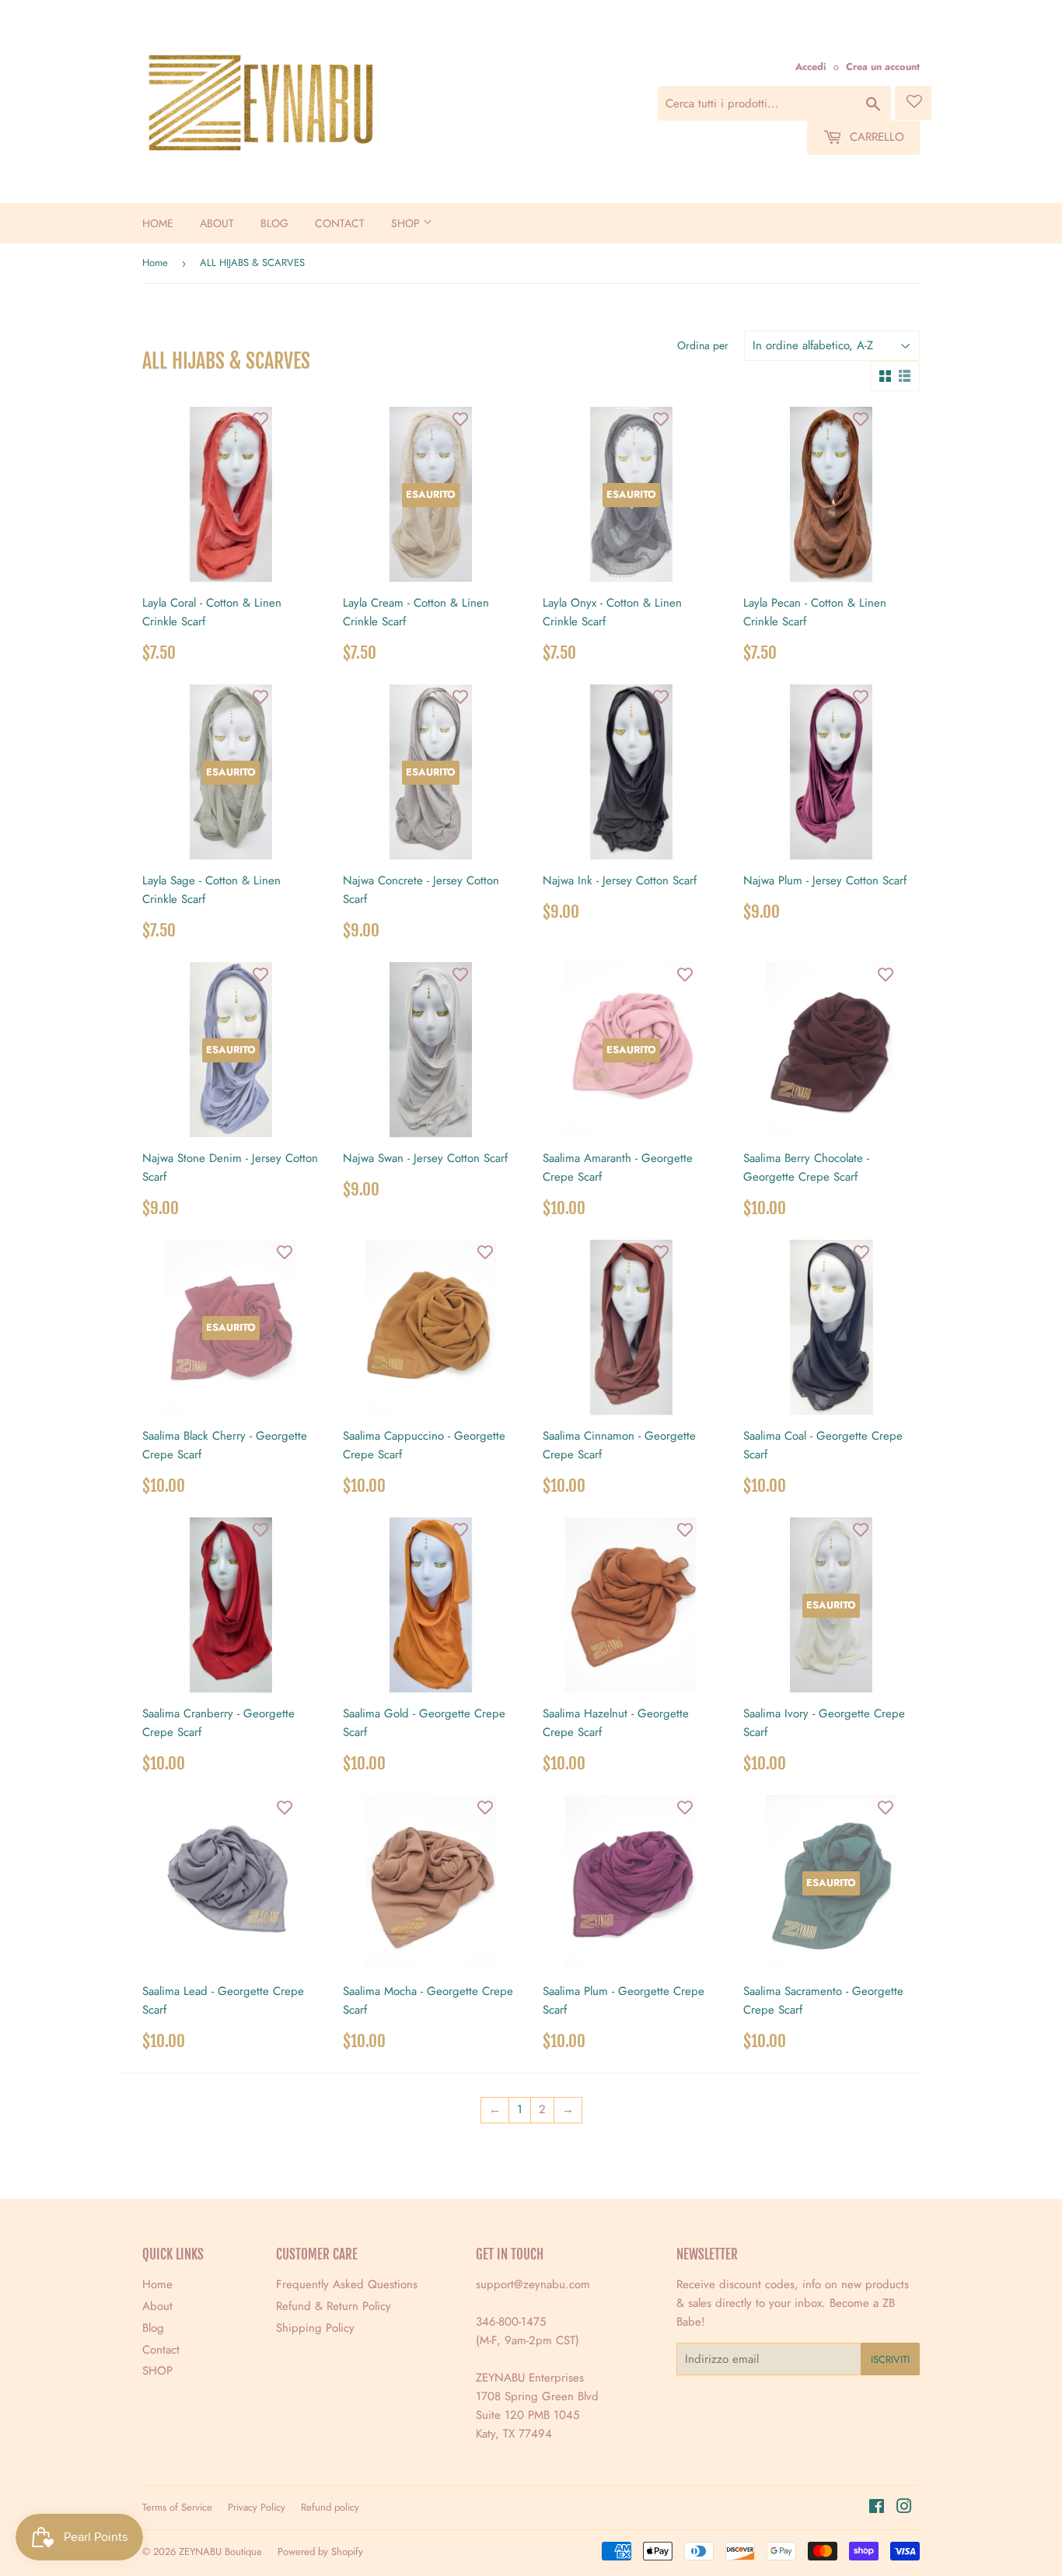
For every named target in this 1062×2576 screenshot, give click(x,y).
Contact (340, 223)
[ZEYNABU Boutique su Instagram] (904, 2508)
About (217, 223)
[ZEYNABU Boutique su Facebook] (877, 2508)
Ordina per (703, 345)
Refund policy (330, 2507)
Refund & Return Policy (334, 2306)
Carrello (875, 137)
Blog (274, 223)
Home (158, 223)
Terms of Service (177, 2507)
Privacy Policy (257, 2507)
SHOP (407, 223)
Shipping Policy (315, 2328)
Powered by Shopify (320, 2551)
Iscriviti (890, 2359)
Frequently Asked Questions (347, 2284)
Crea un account (883, 66)
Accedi (811, 66)
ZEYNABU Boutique (220, 2551)
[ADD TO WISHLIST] (260, 418)
